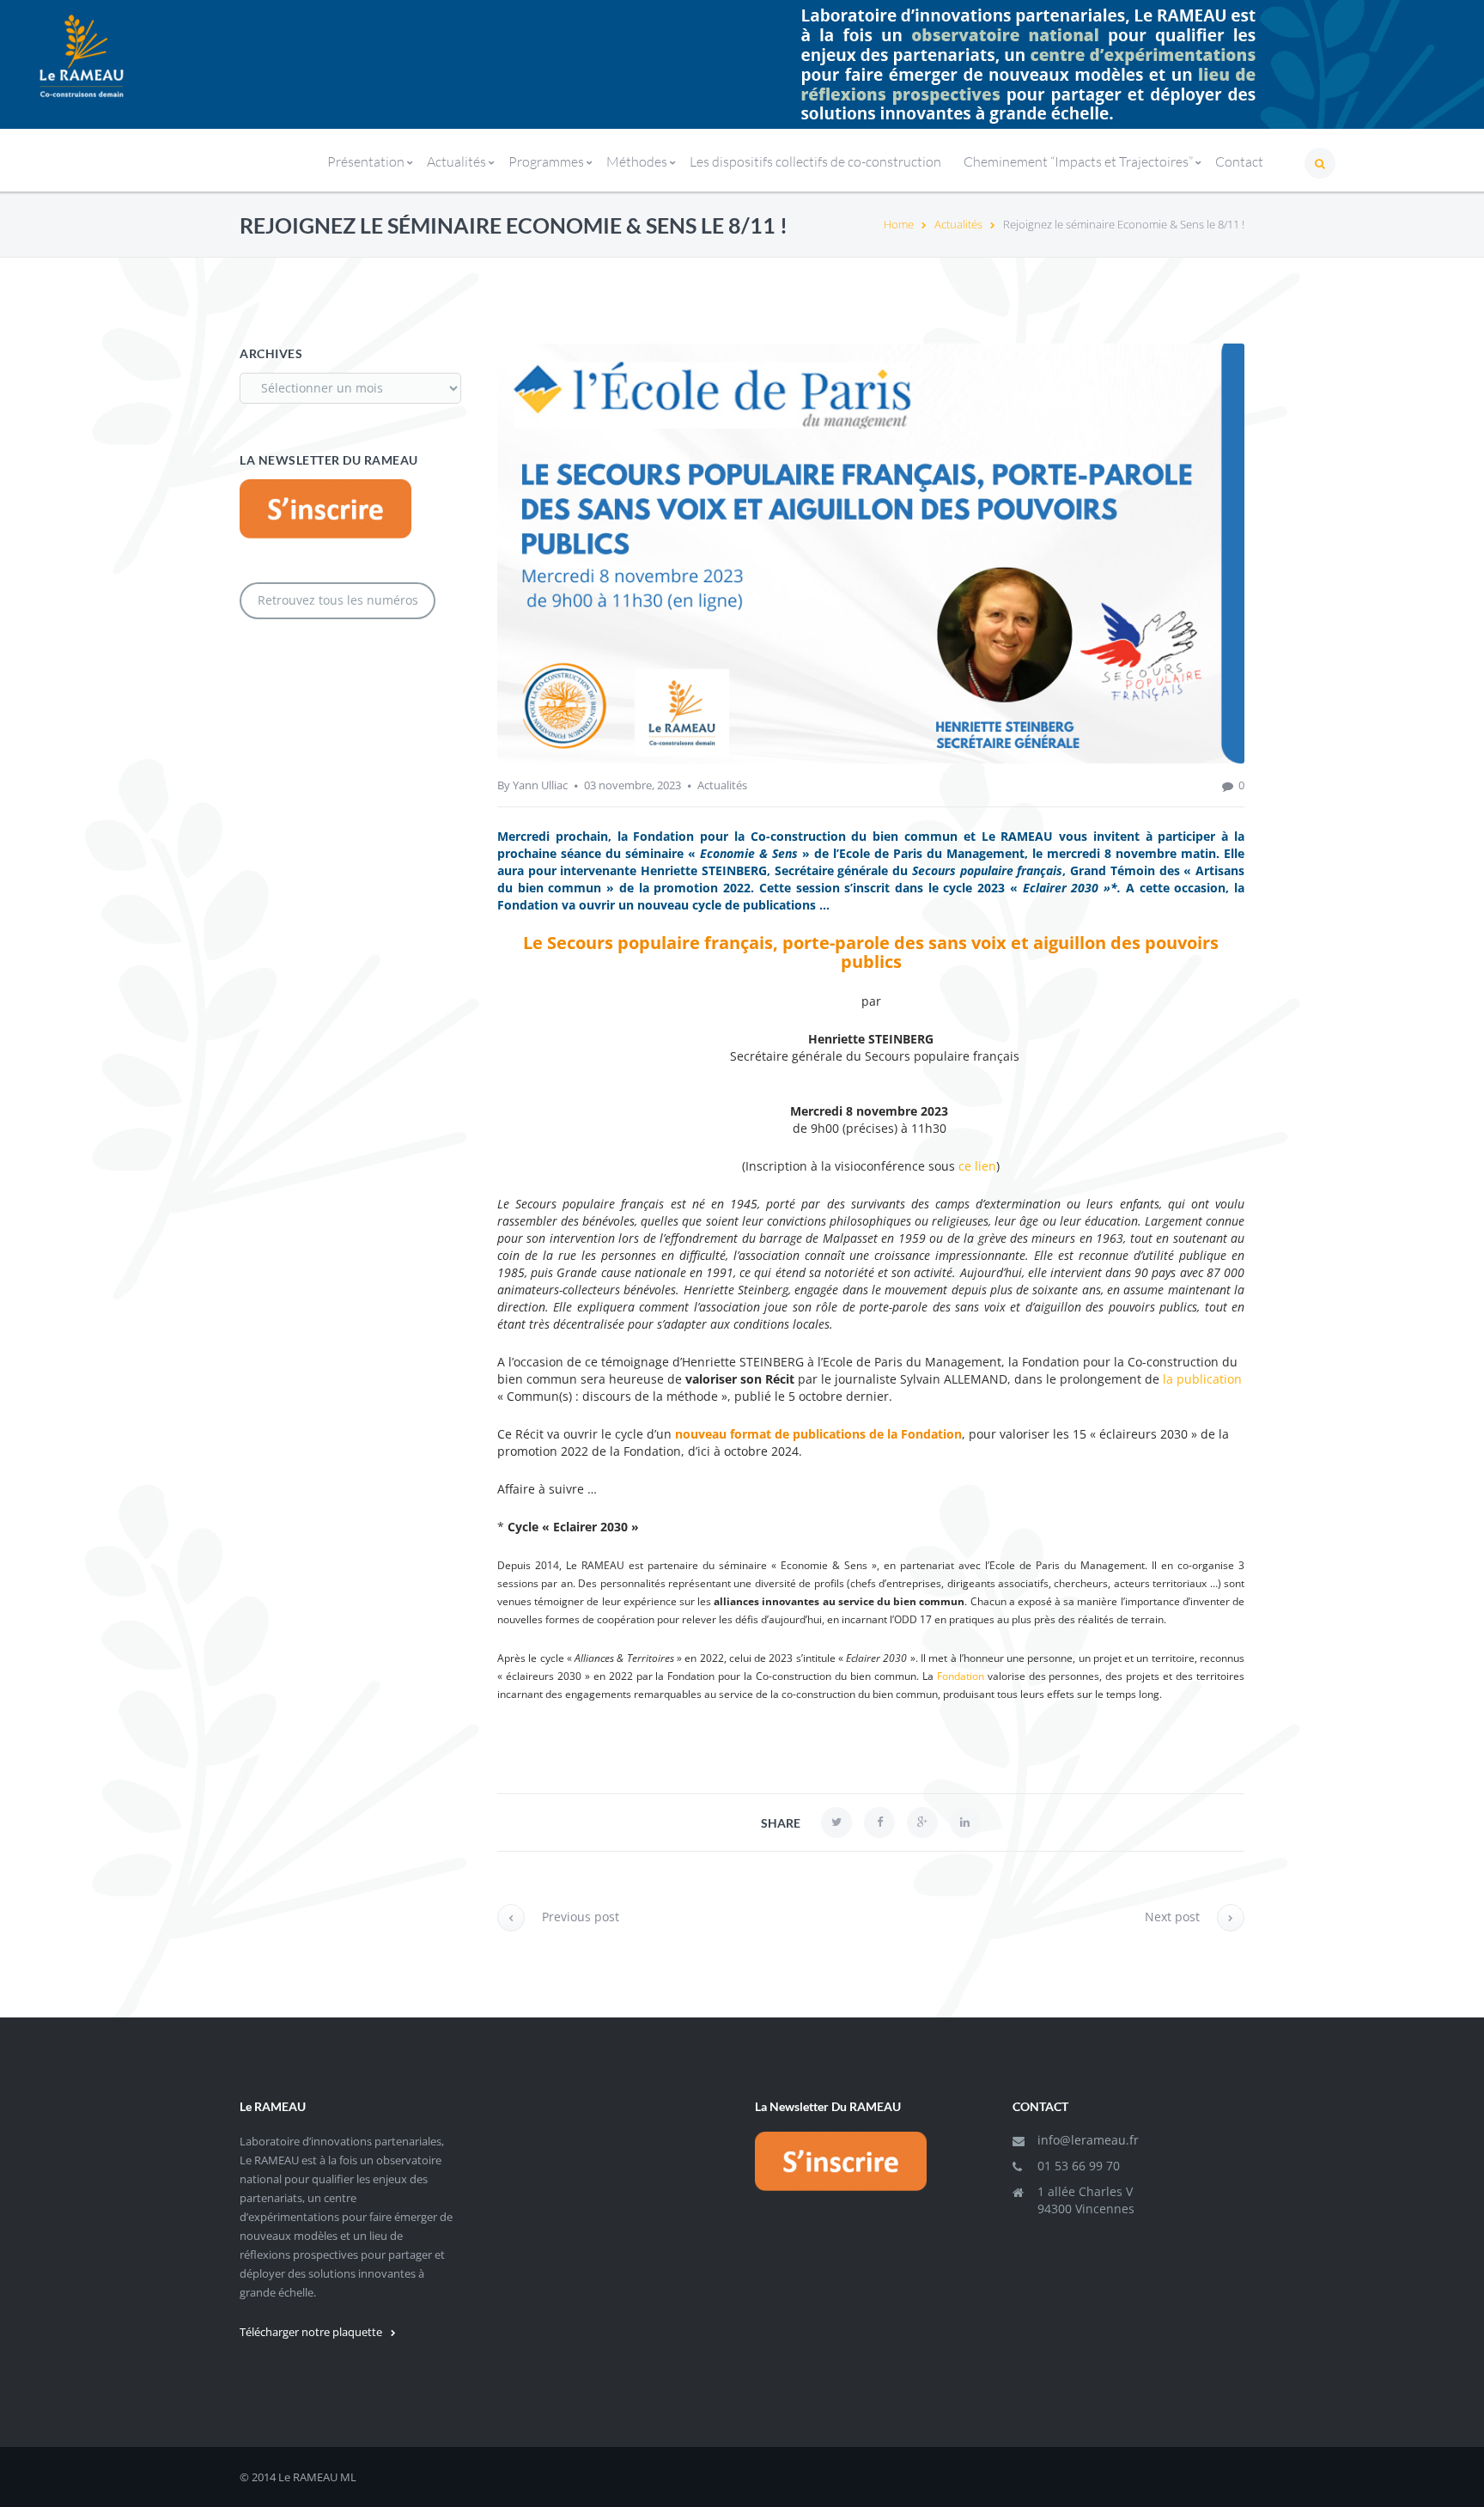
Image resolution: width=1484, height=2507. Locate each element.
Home (899, 224)
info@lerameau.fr (1088, 2140)
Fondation (961, 1676)
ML (348, 2477)
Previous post (581, 1917)
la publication (1202, 1379)
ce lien (977, 1166)
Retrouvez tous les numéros (338, 600)
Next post (1172, 1917)
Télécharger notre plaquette (311, 2332)
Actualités (958, 224)
